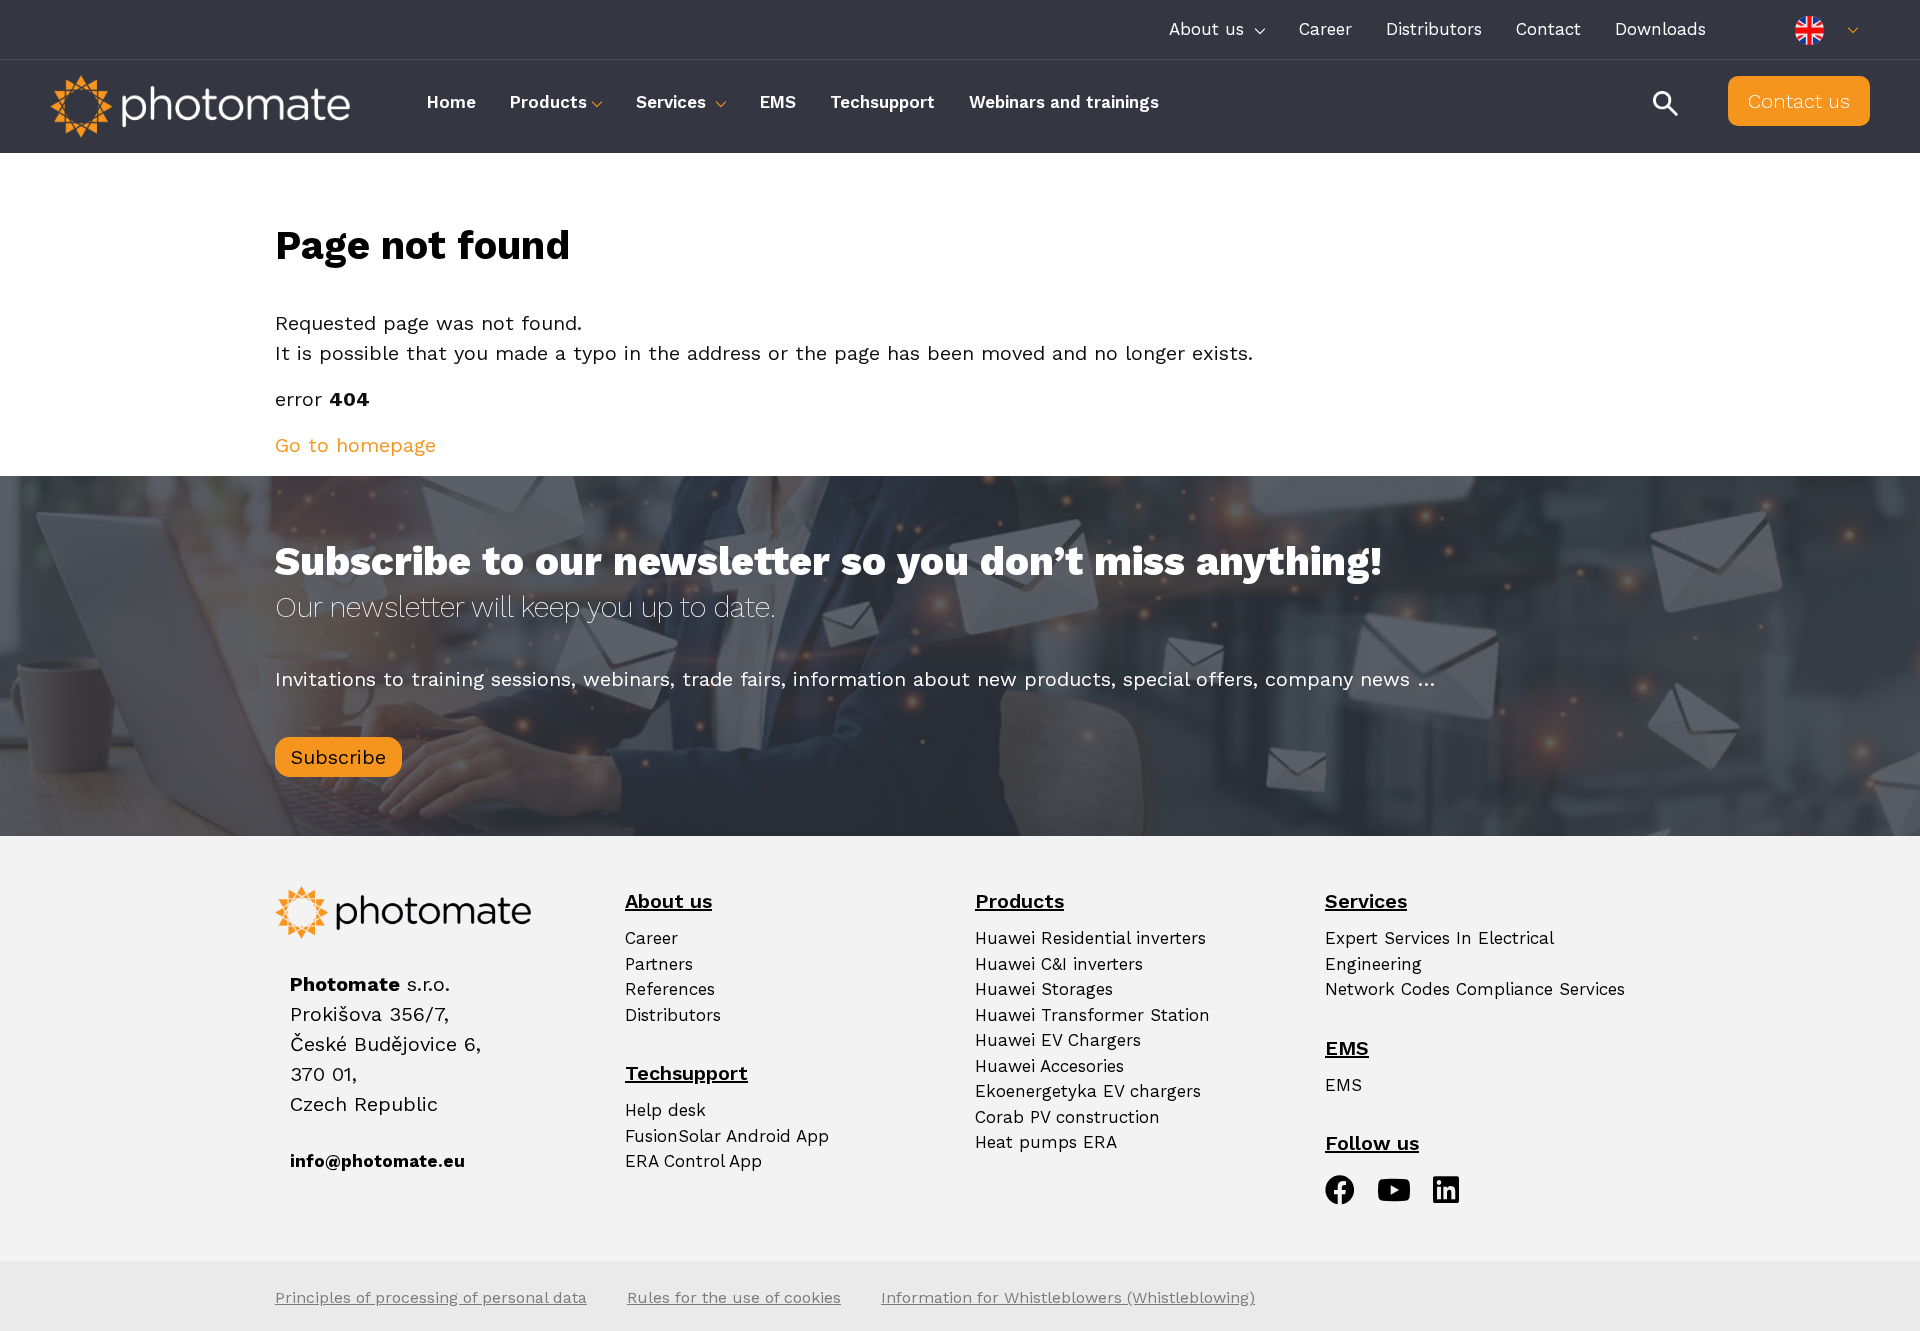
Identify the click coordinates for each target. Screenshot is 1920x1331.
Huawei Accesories (1049, 1066)
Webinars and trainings (1064, 102)
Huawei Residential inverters (1090, 938)
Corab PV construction (1067, 1117)
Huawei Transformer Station (1092, 1015)
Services (673, 102)
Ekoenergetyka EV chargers (1088, 1091)
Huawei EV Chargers (1058, 1040)
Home (451, 102)
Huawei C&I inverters (1059, 964)
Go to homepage (355, 445)
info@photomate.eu (315, 1161)
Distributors (1434, 29)
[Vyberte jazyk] (1826, 29)
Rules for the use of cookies (734, 1297)
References (670, 989)
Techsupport (882, 102)
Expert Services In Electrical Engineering (1439, 951)
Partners (659, 964)
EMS (778, 102)
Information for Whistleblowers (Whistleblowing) (1068, 1297)
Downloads (1660, 29)
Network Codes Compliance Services (1475, 989)
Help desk (665, 1110)
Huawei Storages (1044, 989)
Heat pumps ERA (1046, 1142)
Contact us (1799, 101)
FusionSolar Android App (727, 1136)
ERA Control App (693, 1161)
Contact (1548, 29)
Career (1325, 29)
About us (1209, 29)
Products (548, 102)
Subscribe (338, 757)
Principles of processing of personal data (431, 1297)
